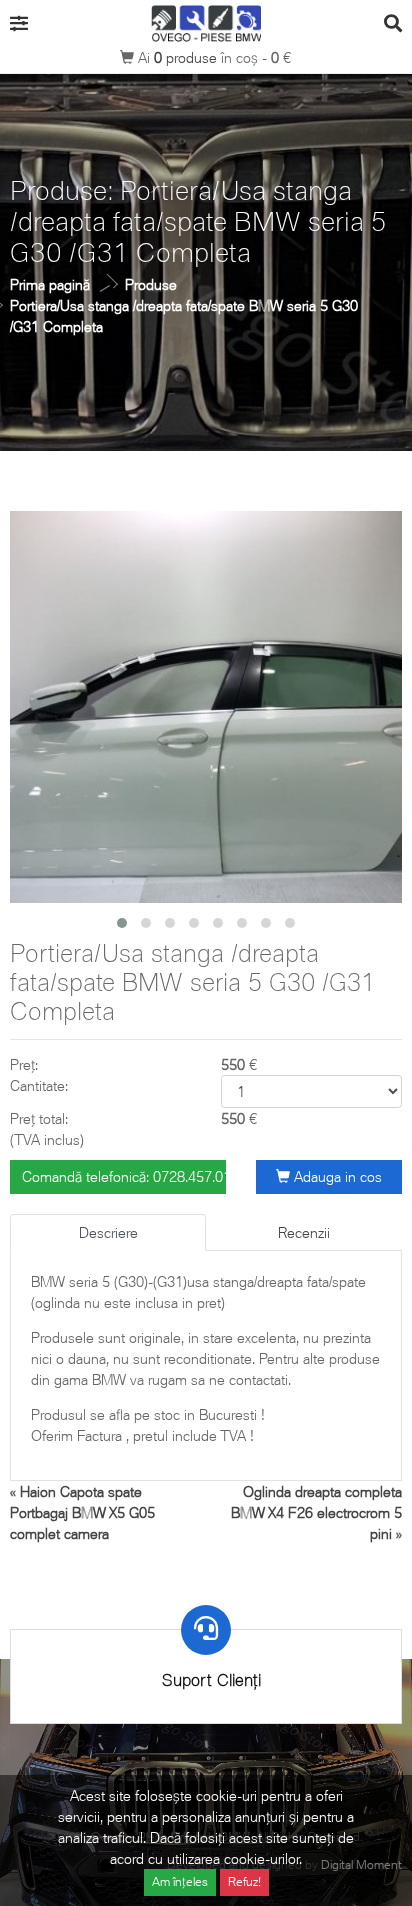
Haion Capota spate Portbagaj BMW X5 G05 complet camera (82, 1512)
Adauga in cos (336, 1176)
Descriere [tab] (108, 1232)
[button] (122, 923)
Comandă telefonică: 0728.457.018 (124, 1176)
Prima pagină (50, 284)
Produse (151, 284)
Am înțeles (180, 1881)
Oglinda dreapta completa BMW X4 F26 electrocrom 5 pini (316, 1512)
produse (187, 57)
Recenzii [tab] (304, 1232)
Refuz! (244, 1881)
